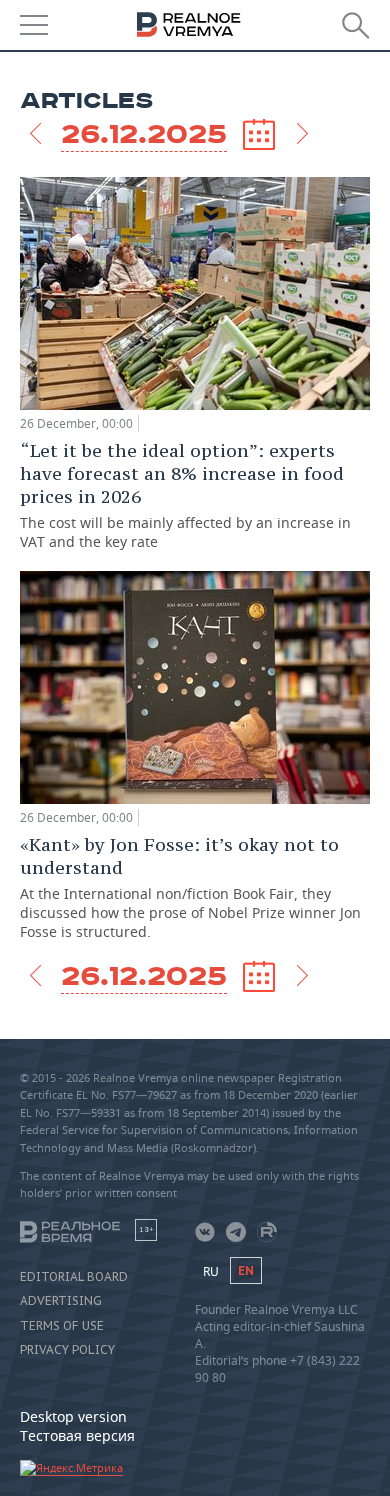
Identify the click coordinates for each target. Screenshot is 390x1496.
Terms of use (62, 1326)
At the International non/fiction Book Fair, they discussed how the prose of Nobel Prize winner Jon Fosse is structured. (190, 887)
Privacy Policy (67, 1350)
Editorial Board (74, 1277)
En (246, 1270)
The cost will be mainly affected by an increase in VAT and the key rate (185, 495)
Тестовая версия (77, 1435)
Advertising (61, 1301)
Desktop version (73, 1416)
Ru (211, 1271)
